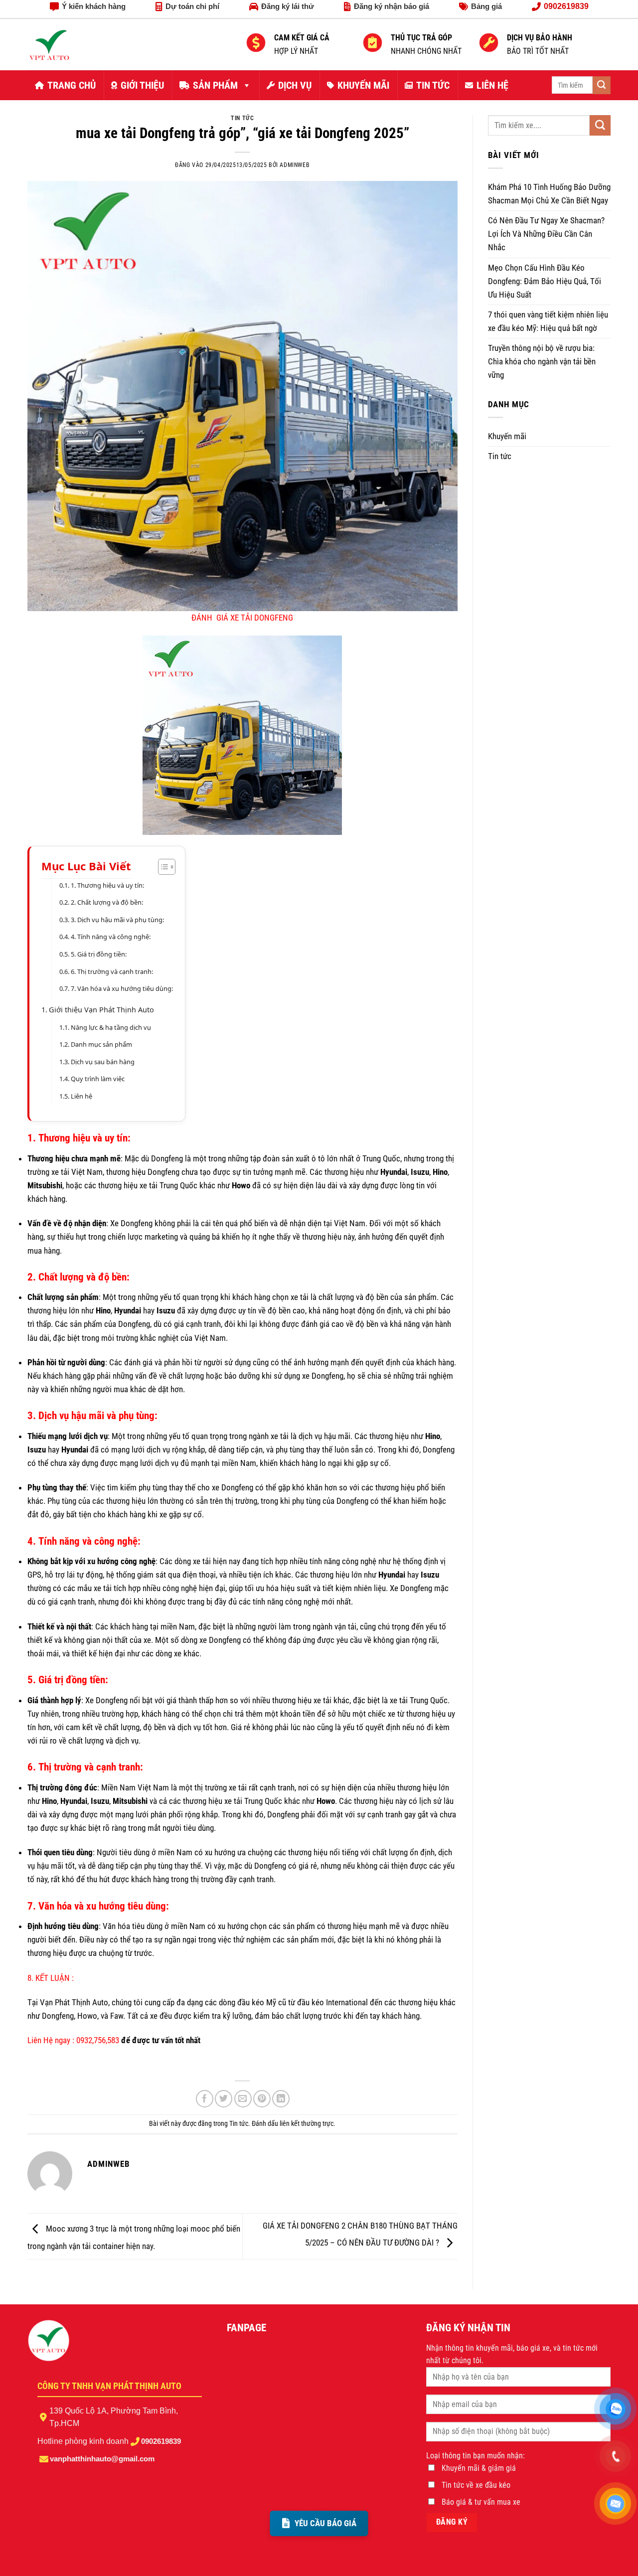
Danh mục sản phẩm (101, 1044)
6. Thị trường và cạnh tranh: (112, 971)
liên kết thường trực (307, 2123)
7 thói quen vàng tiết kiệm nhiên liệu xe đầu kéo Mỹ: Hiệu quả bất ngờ (548, 321)
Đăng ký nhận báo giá (392, 6)
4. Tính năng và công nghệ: (111, 937)
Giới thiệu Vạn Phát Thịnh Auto (101, 1010)
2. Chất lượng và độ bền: (107, 902)
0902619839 (161, 2441)
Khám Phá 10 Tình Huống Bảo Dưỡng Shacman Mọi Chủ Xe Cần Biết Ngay (549, 194)
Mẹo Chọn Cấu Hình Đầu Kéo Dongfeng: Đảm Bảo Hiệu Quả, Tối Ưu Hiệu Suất (545, 281)
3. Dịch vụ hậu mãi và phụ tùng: (117, 920)
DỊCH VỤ (295, 85)
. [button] (31, 2065)
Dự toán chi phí (192, 6)
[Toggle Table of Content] (162, 867)
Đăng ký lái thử (288, 6)
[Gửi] (602, 85)
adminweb (295, 165)
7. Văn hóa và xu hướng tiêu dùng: (122, 988)
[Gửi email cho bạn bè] (243, 2099)
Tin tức (242, 118)
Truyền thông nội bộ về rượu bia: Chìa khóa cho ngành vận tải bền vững (542, 361)
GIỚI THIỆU (142, 85)
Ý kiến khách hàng (94, 6)
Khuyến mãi (507, 436)
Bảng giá (486, 6)
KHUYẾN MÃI (363, 85)
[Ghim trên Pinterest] (262, 2099)
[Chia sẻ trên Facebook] (205, 2099)
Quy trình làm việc (98, 1079)
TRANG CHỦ (72, 85)
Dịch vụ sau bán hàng (103, 1062)
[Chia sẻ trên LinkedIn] (281, 2099)
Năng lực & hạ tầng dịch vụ (111, 1027)
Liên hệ (81, 1096)
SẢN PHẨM (215, 85)
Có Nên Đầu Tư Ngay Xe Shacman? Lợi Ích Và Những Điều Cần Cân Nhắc (546, 234)
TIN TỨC (433, 85)
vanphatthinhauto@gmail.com (102, 2459)
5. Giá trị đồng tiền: (99, 954)
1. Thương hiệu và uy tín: (107, 885)
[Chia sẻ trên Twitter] (224, 2099)
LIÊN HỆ (492, 85)
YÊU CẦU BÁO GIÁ (325, 2523)
